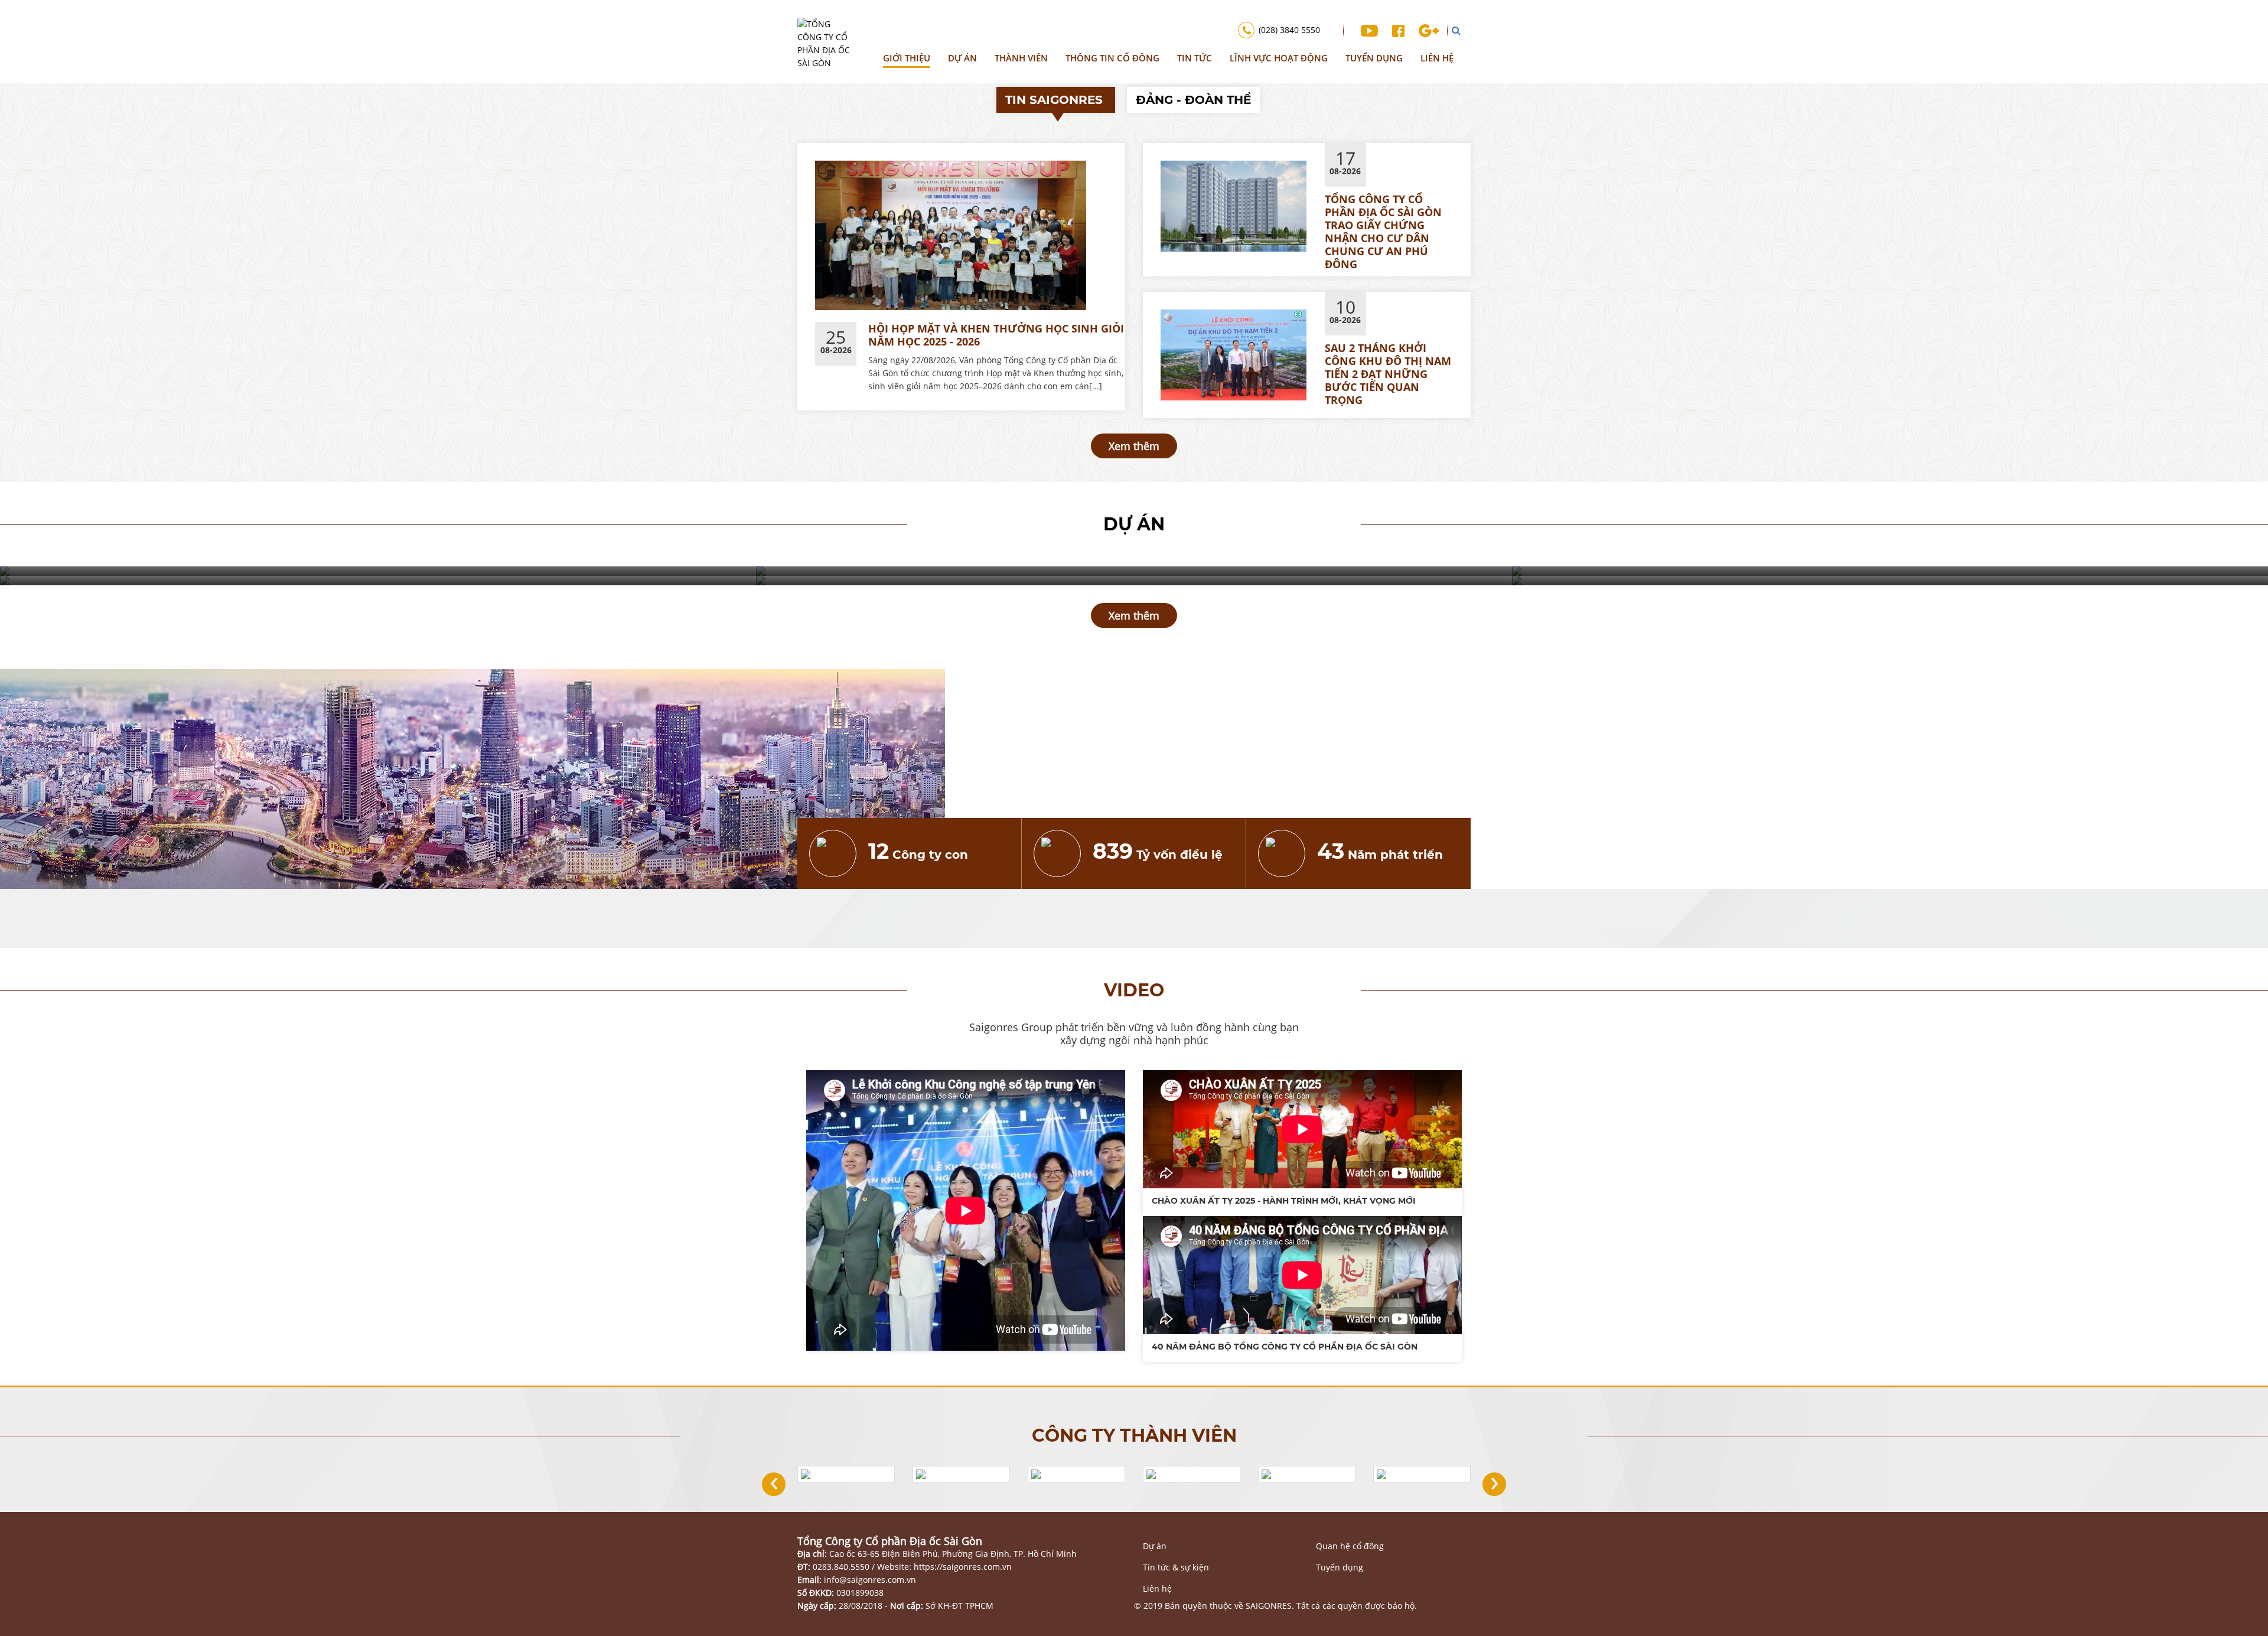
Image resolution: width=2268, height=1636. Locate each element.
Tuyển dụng (1340, 1567)
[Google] (1429, 30)
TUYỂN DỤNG (1374, 58)
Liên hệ (1437, 58)
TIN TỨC (1195, 58)
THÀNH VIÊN (1021, 58)
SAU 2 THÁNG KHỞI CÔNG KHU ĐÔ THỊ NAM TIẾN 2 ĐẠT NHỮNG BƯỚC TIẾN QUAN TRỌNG (1388, 374)
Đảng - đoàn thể (1193, 100)
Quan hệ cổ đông (1350, 1546)
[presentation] (774, 1484)
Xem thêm (1134, 446)
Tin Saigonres (1056, 100)
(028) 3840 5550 (1289, 30)
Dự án (1155, 1546)
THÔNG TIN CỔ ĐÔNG (1112, 58)
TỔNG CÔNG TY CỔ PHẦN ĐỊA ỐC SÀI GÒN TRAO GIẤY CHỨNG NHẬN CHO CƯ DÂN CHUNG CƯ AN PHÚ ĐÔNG (1383, 232)
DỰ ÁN (962, 58)
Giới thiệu (907, 58)
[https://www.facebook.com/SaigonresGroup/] (1398, 30)
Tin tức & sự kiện (1176, 1567)
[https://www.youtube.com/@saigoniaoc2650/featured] (1369, 30)
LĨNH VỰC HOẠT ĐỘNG (1279, 58)
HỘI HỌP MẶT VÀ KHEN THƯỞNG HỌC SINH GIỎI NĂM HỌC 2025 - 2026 (996, 335)
